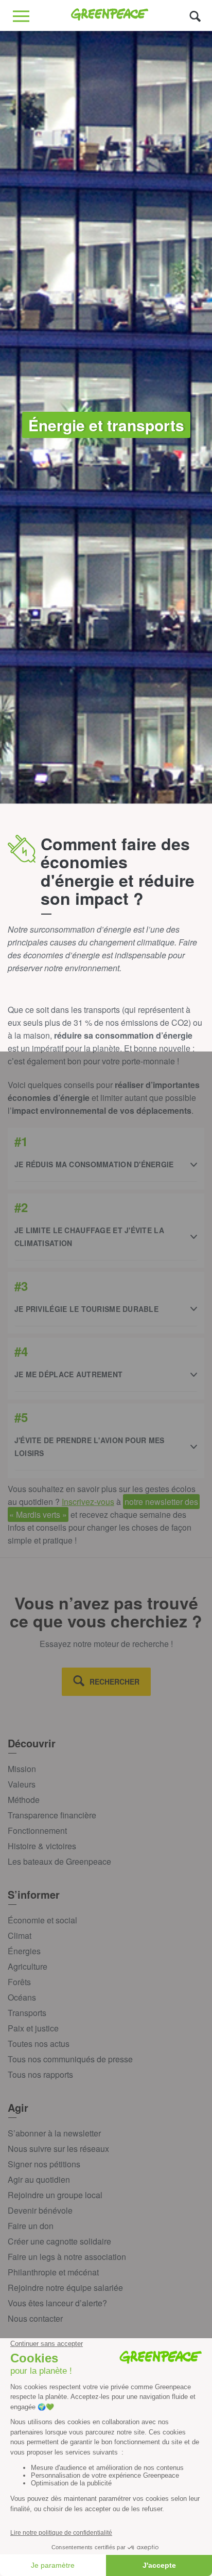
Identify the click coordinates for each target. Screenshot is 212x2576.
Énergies (24, 1951)
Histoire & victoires (42, 1846)
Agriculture (28, 1966)
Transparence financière (52, 1815)
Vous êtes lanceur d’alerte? (57, 2303)
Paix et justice (33, 2028)
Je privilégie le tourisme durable (86, 1309)
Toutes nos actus (39, 2044)
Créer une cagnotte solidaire (59, 2241)
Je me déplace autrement (68, 1374)
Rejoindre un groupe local (55, 2195)
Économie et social (42, 1920)
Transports (27, 2013)
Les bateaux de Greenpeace (59, 1861)
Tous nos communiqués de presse (70, 2059)
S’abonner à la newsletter (54, 2133)
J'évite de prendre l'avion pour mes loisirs (90, 1447)
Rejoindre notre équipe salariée (65, 2288)
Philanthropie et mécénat (53, 2272)
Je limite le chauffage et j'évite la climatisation (89, 1237)
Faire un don (31, 2226)
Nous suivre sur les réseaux (58, 2149)
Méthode (24, 1800)
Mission (22, 1769)
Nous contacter (35, 2318)
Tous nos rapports (40, 2074)
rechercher (114, 1681)
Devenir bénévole (40, 2210)
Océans (22, 1997)
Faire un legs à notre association (67, 2257)
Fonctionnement (37, 1830)
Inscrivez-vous (88, 1502)
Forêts (19, 1982)
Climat (20, 1935)
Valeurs (22, 1784)
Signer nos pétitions (44, 2164)
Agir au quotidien (39, 2179)
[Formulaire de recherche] (195, 16)
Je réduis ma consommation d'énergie (94, 1164)
